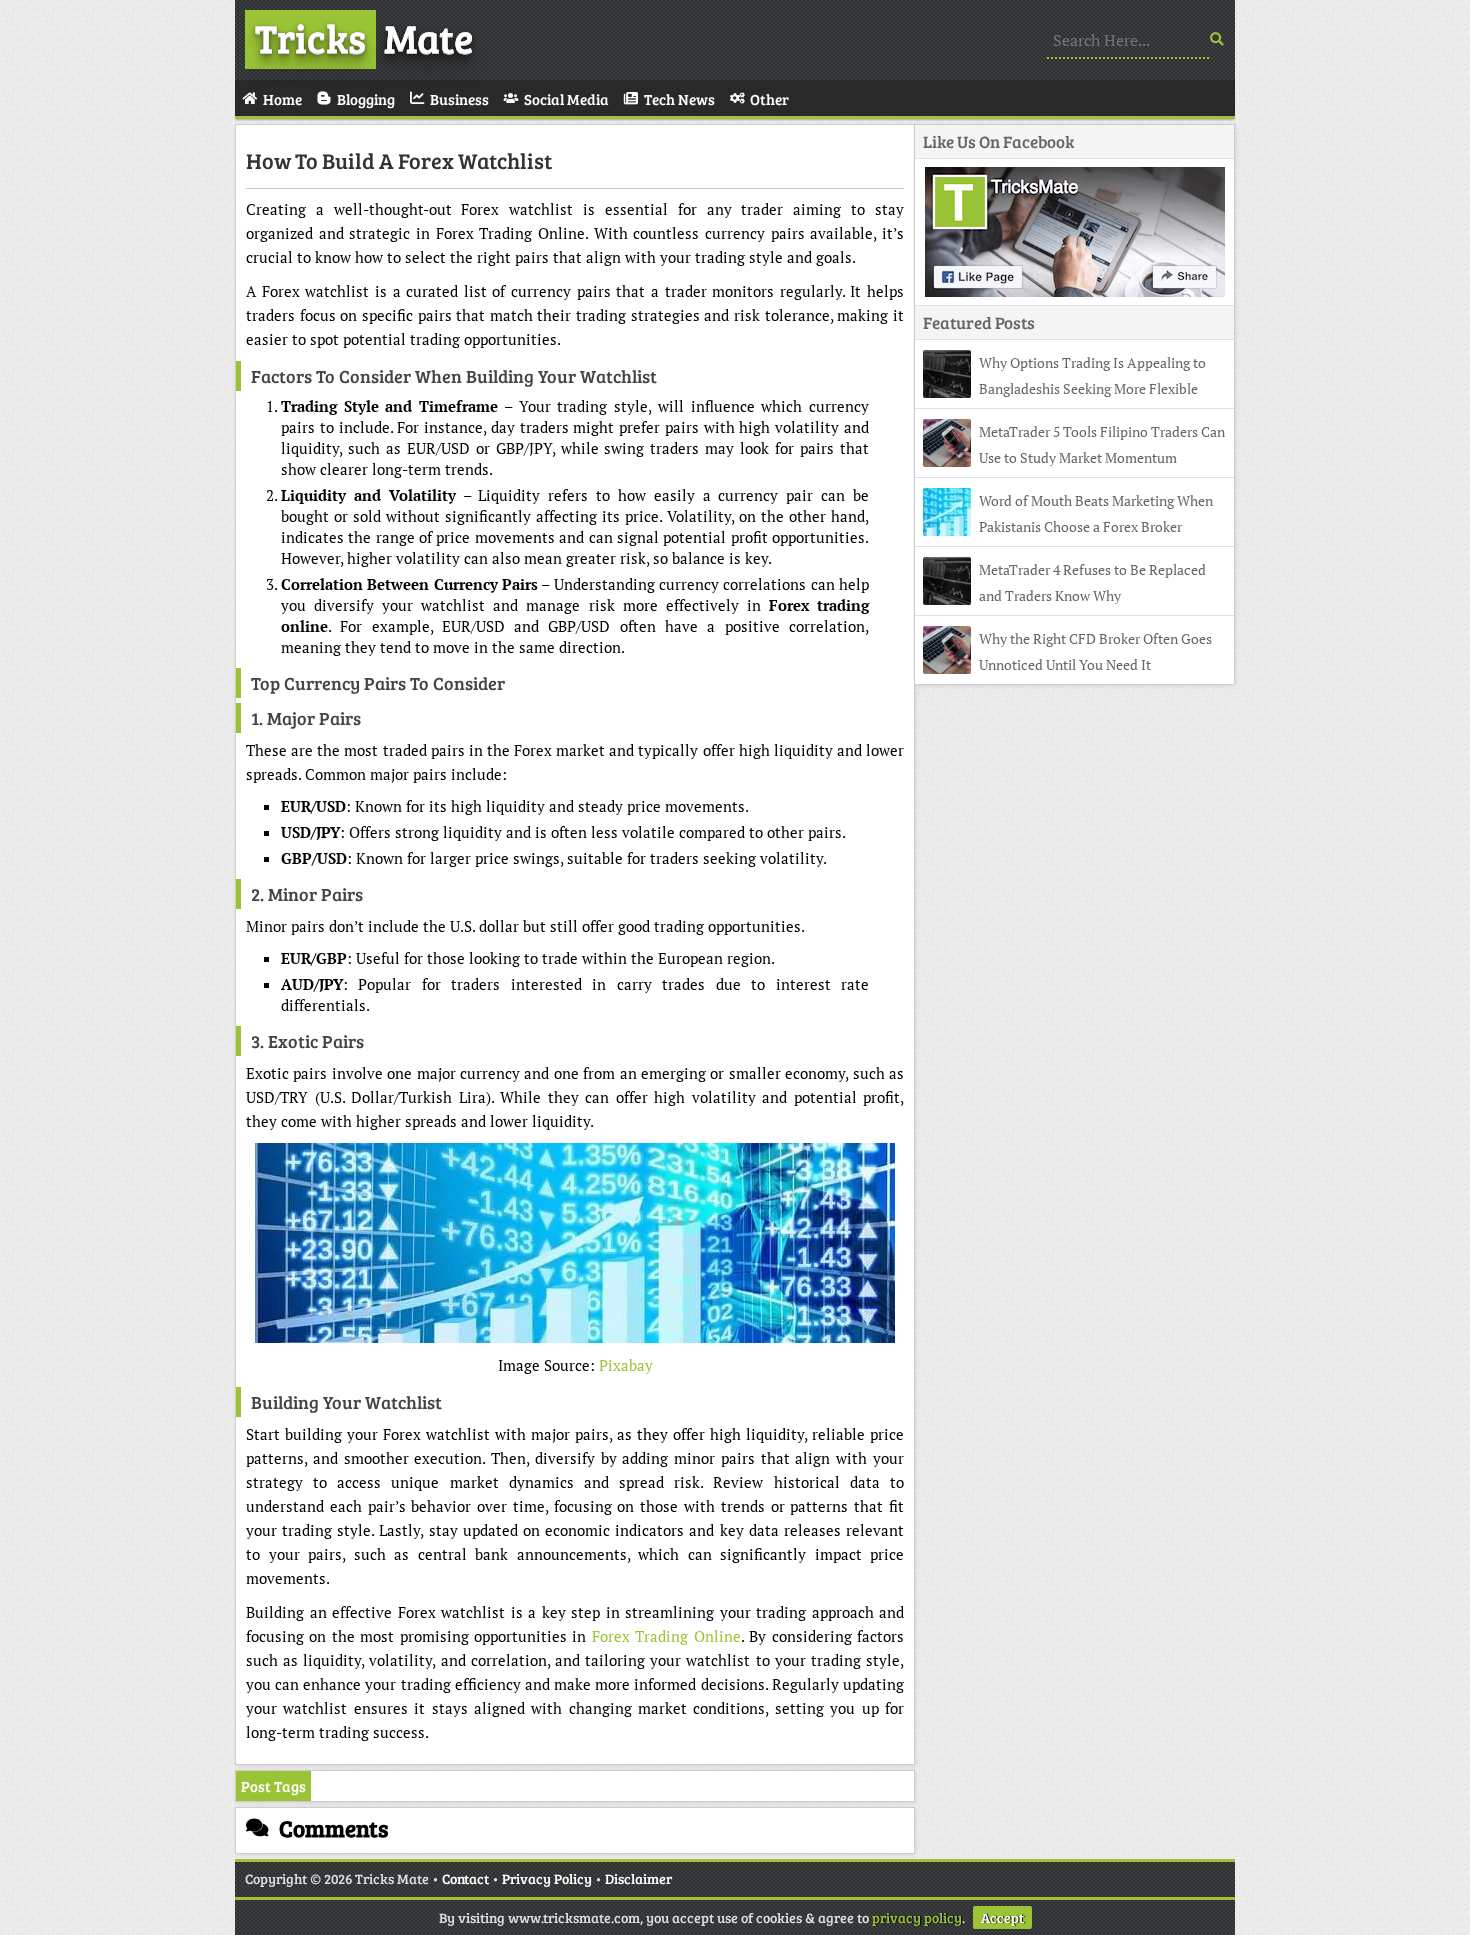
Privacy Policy (547, 1878)
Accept (1002, 1917)
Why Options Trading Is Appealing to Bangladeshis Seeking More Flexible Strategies (1064, 388)
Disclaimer (638, 1878)
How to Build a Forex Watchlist (399, 160)
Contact (465, 1878)
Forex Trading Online (666, 1636)
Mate (364, 37)
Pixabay (626, 1365)
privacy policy (917, 1917)
